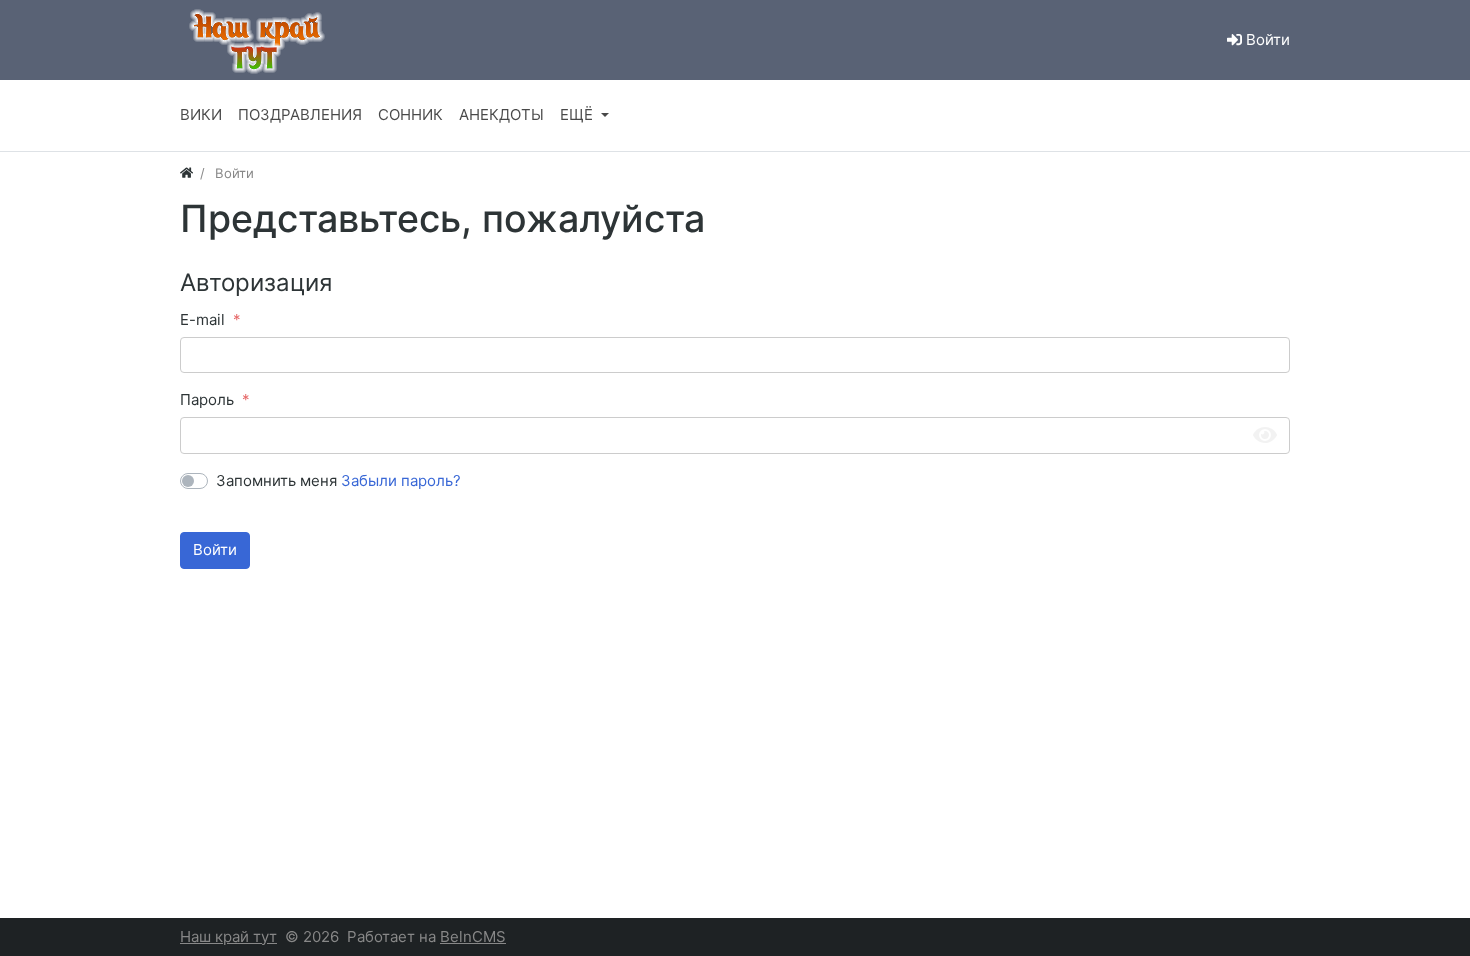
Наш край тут (228, 936)
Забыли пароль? (401, 480)
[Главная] (186, 173)
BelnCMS (473, 936)
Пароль (207, 399)
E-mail (202, 319)
